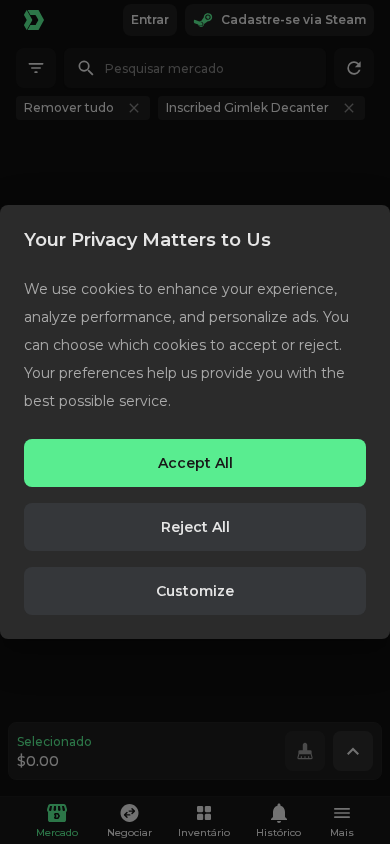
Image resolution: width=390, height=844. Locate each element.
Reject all (195, 527)
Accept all (195, 463)
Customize (195, 591)
